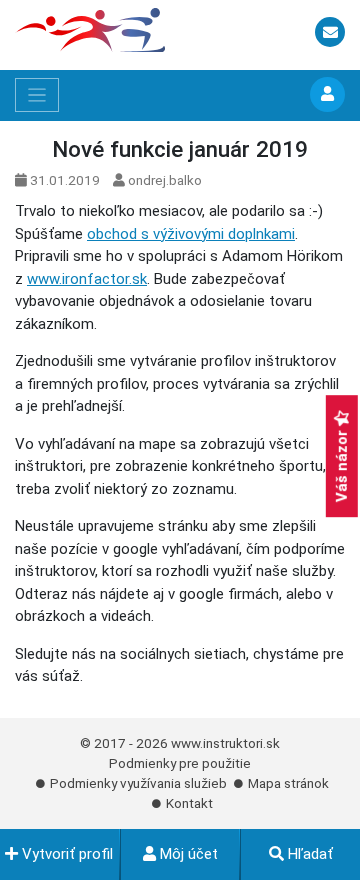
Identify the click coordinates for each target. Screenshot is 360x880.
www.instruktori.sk (225, 743)
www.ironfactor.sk (87, 279)
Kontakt (189, 803)
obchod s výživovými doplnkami (191, 234)
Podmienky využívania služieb (138, 783)
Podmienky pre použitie (180, 763)
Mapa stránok (288, 783)
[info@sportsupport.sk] (330, 33)
